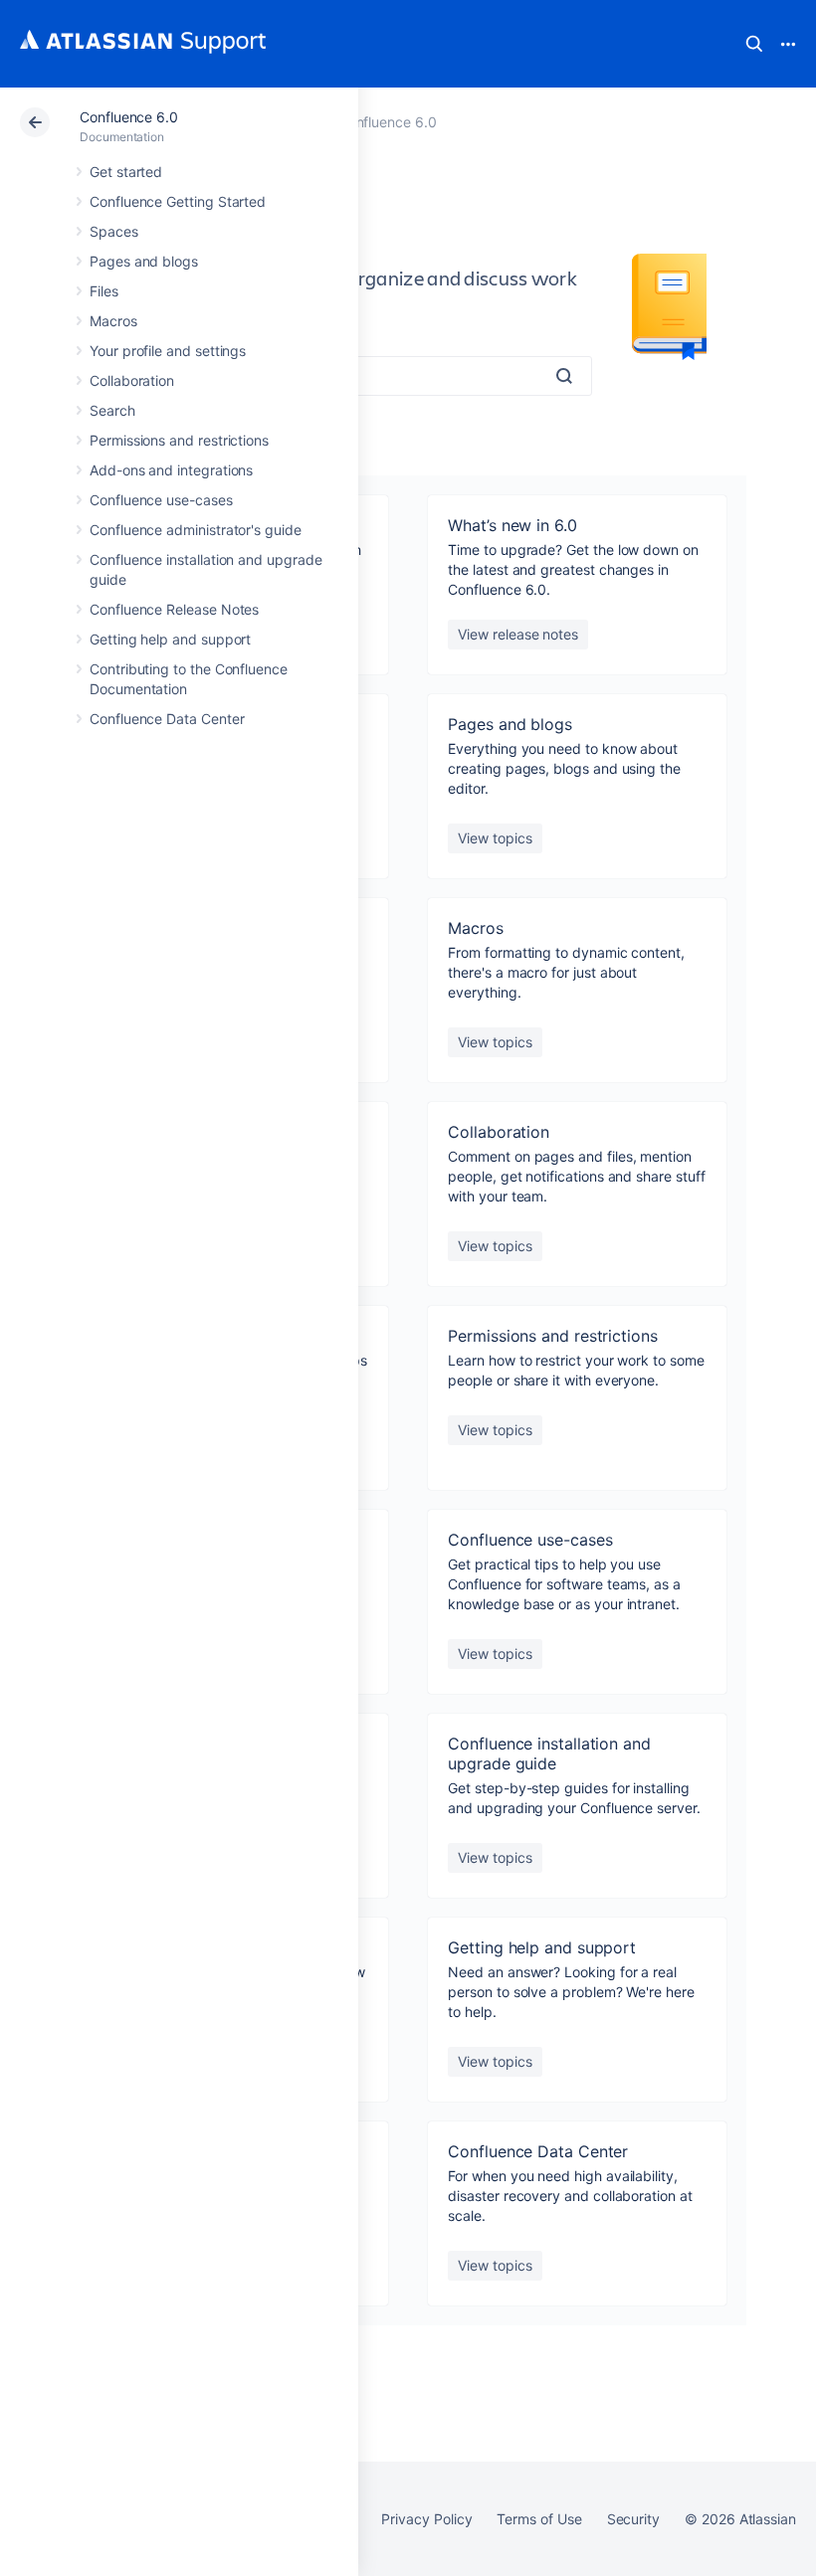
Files (104, 291)
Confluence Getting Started (178, 201)
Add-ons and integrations (171, 470)
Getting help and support (170, 639)
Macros (113, 321)
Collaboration (132, 380)
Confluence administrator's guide (196, 530)
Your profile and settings (168, 351)
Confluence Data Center (167, 719)
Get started (126, 172)
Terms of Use (539, 2519)
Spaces (114, 231)
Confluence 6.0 (129, 117)
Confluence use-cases (161, 500)
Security (633, 2519)
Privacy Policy (426, 2519)
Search (754, 44)
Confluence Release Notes (174, 609)
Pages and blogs (144, 261)
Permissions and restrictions (179, 440)
